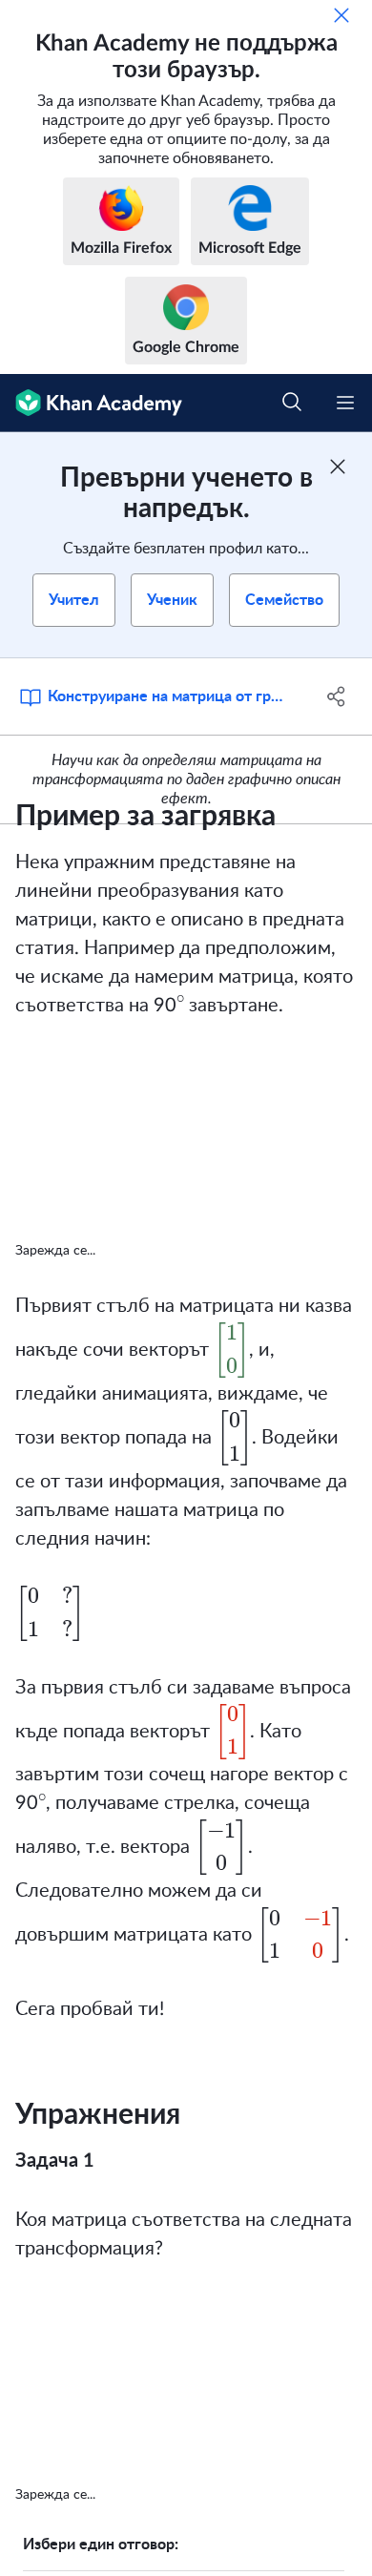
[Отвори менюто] (345, 403)
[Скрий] (341, 15)
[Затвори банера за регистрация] (338, 467)
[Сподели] (336, 696)
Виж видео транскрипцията (191, 1251)
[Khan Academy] (91, 403)
